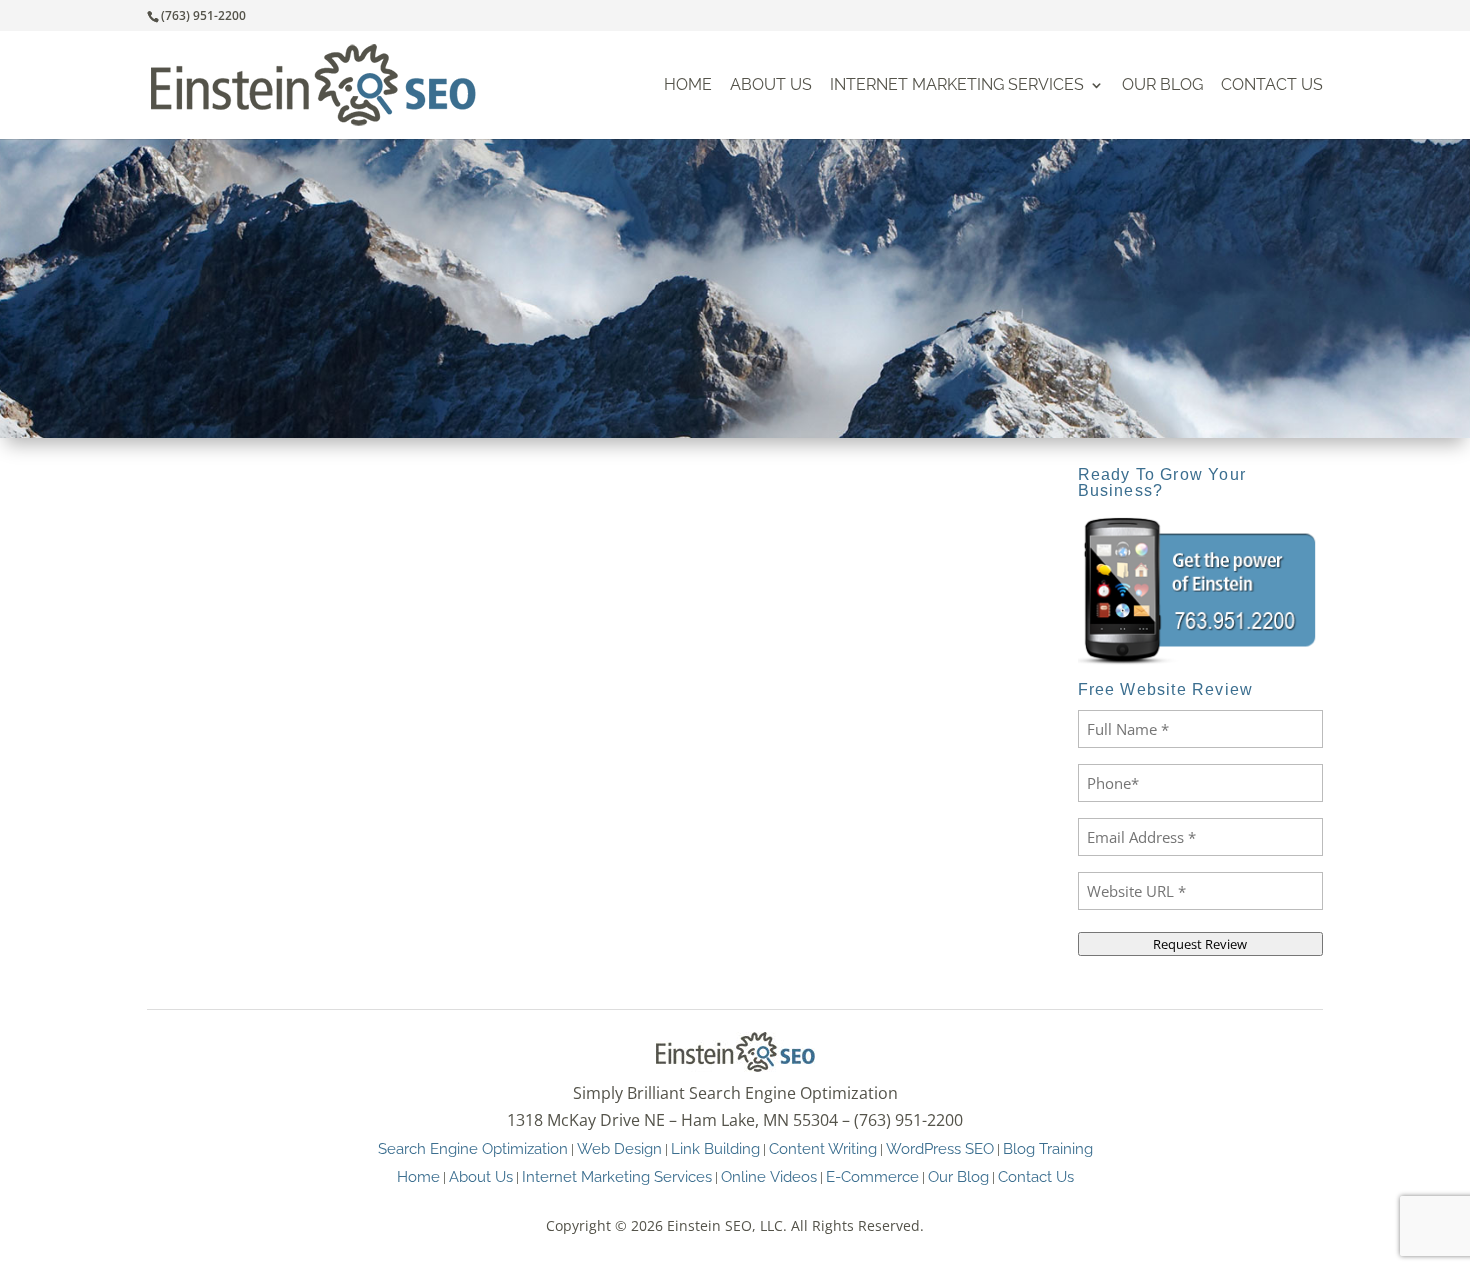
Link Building (715, 1148)
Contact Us (1272, 85)
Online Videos (769, 1176)
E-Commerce (872, 1176)
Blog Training (1048, 1148)
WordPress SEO (940, 1148)
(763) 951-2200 (203, 15)
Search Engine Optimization (473, 1148)
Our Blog (1162, 85)
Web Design (619, 1148)
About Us (771, 85)
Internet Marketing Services (957, 85)
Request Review (1200, 944)
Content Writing (823, 1148)
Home (688, 85)
